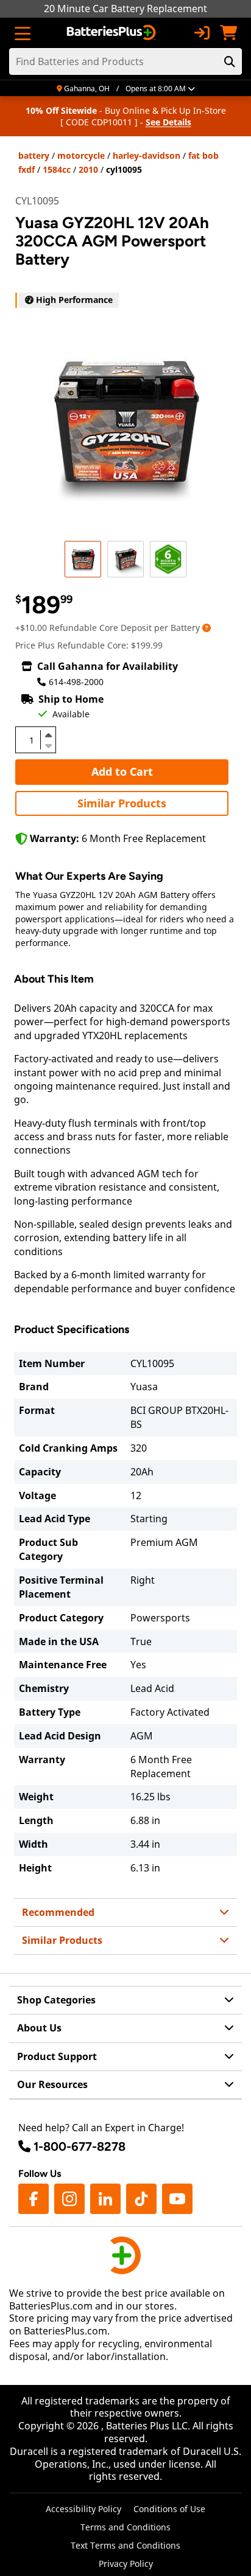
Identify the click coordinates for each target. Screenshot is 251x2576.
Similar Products (122, 803)
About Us (39, 2028)
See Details (168, 122)
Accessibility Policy (83, 2509)
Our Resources (52, 2084)
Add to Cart (122, 771)
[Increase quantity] (48, 735)
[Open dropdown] (207, 628)
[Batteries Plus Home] (112, 33)
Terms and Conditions (125, 2527)
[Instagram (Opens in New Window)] (69, 2199)
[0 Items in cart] (228, 33)
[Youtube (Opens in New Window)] (177, 2199)
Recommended (58, 1912)
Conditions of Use (169, 2509)
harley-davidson (147, 155)
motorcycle (81, 155)
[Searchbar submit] (230, 61)
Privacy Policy (126, 2564)
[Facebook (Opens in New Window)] (34, 2199)
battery (34, 155)
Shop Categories (56, 2000)
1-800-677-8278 (80, 2146)
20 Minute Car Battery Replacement (125, 9)
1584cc (57, 169)
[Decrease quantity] (48, 745)
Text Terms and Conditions (125, 2545)
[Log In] (202, 33)
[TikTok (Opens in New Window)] (141, 2199)
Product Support (57, 2056)
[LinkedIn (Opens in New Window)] (105, 2199)
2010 (88, 169)
